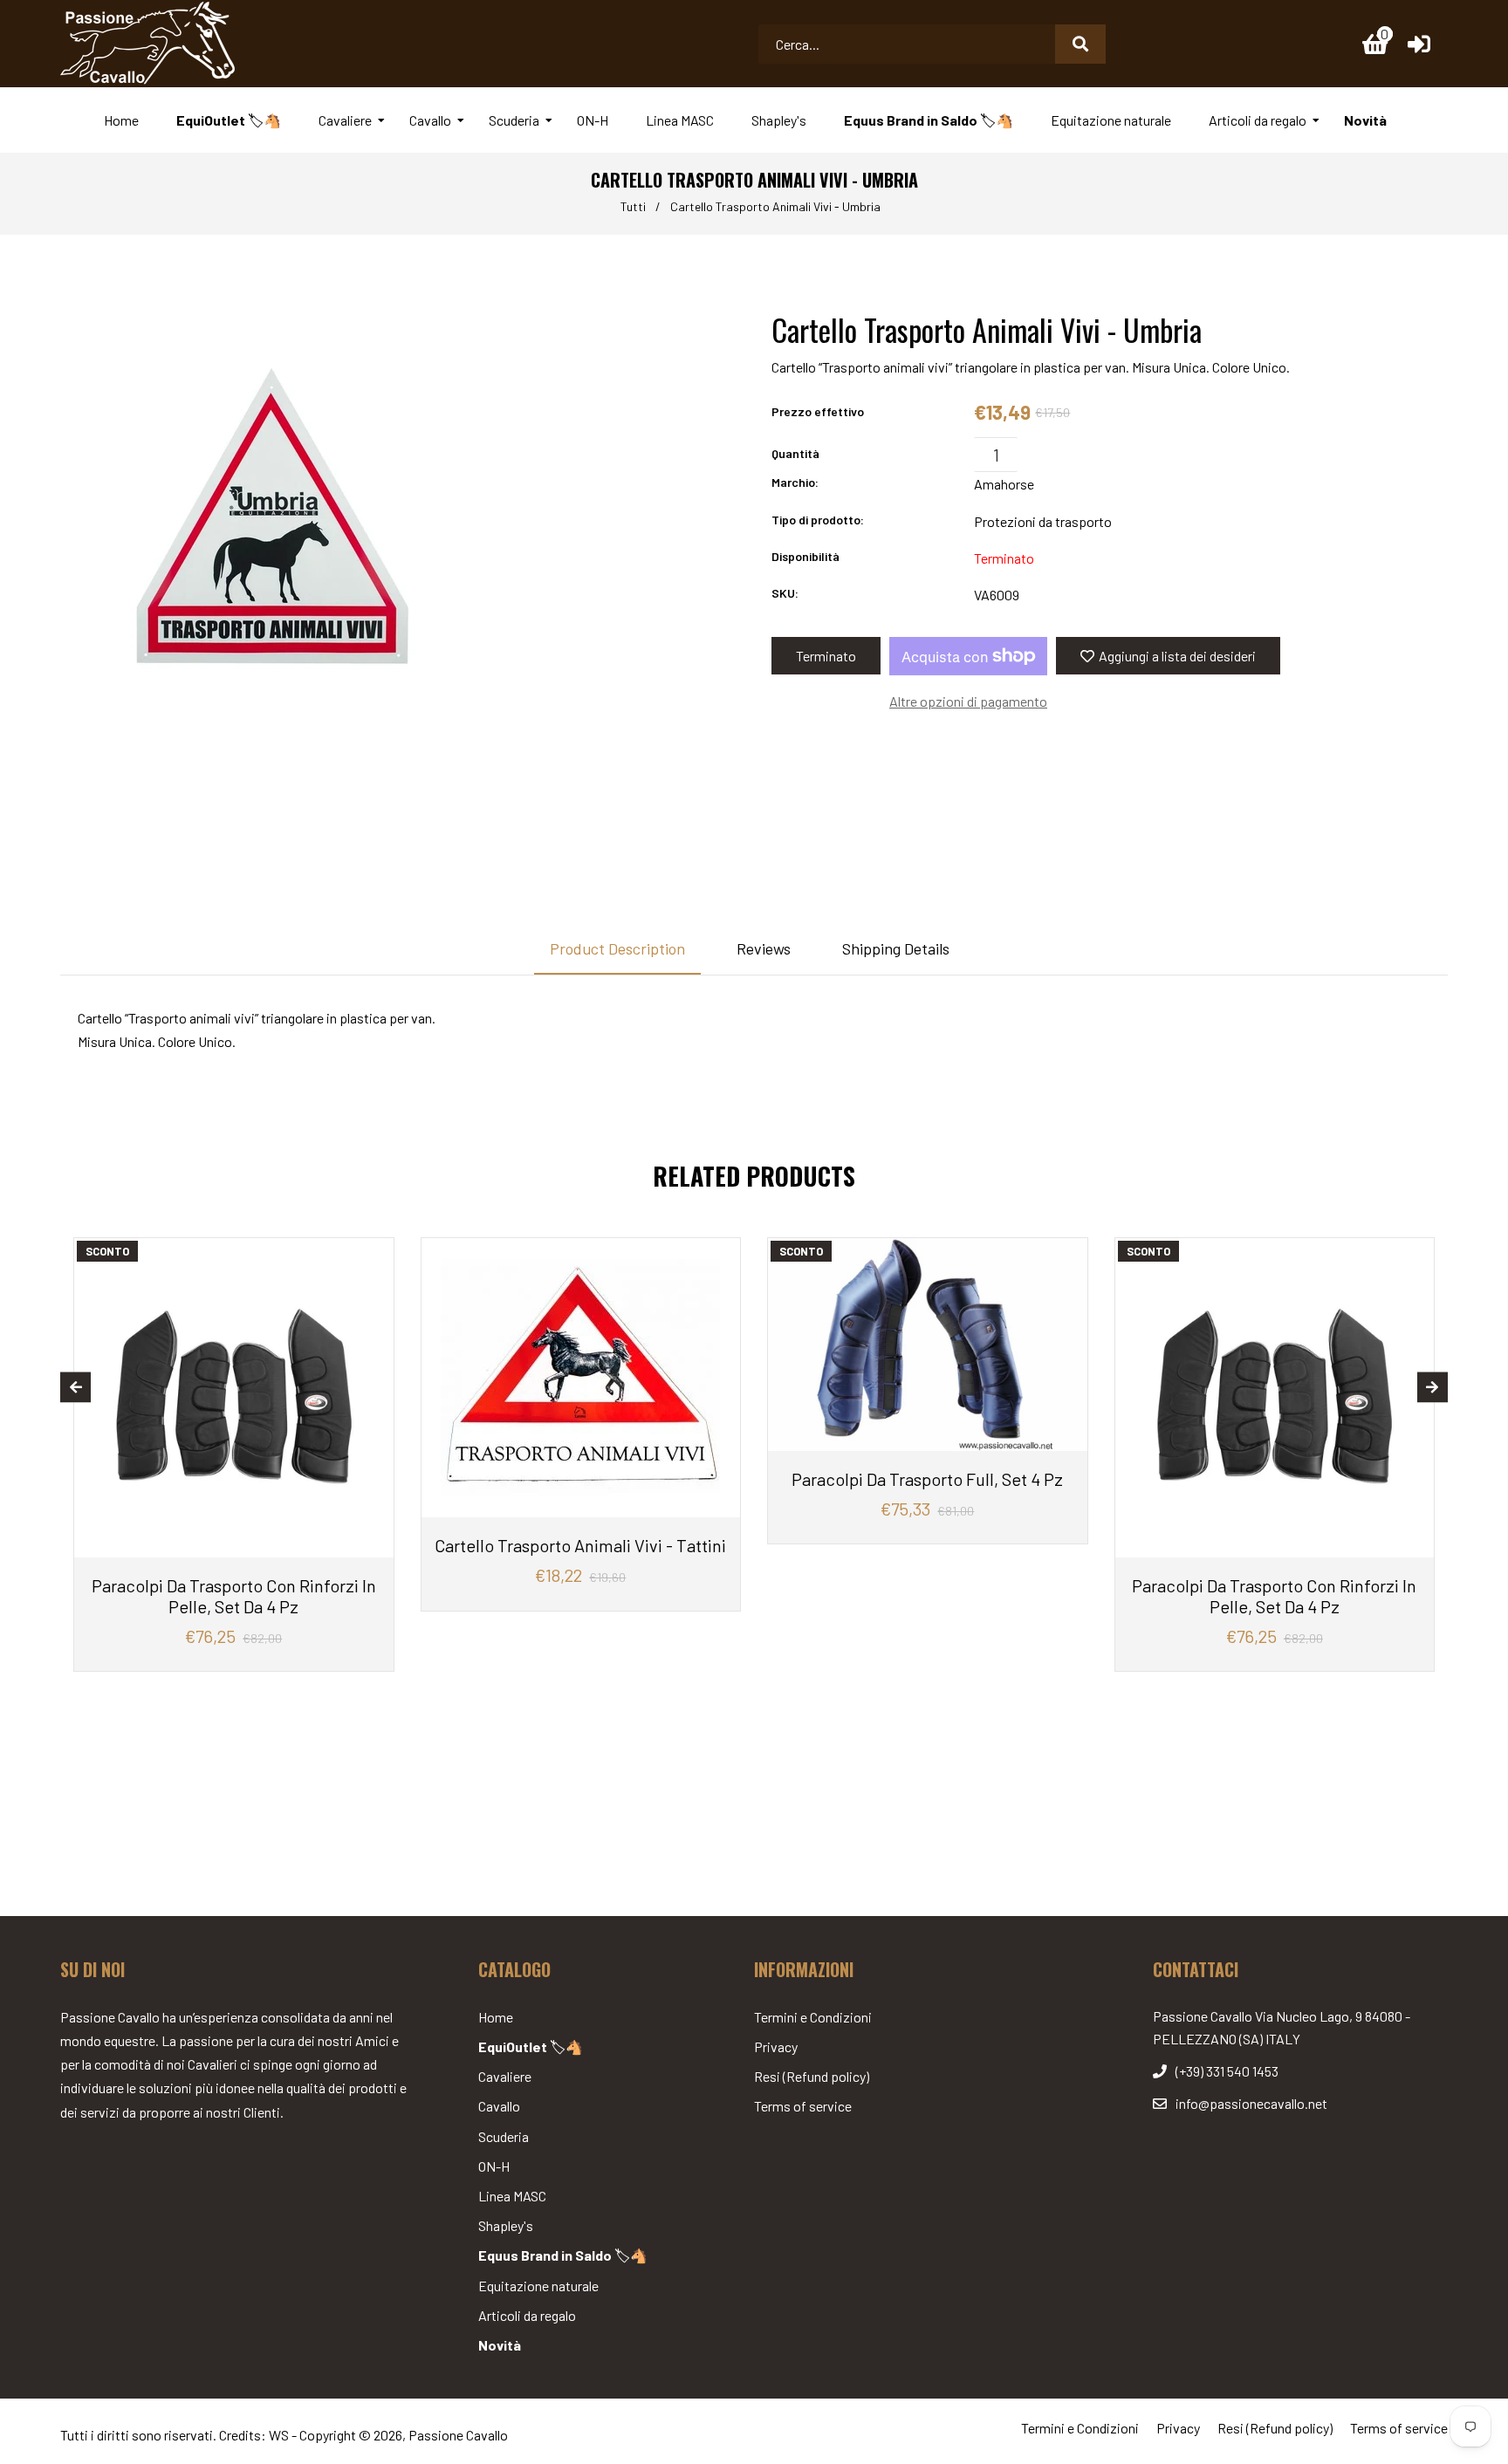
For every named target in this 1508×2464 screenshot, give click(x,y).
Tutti (633, 206)
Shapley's (506, 2225)
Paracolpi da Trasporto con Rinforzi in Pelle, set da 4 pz (234, 1596)
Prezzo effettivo (818, 411)
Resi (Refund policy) (812, 2076)
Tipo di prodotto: (818, 520)
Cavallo (499, 2106)
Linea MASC (512, 2196)
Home (496, 2017)
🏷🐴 (531, 2046)
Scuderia (504, 2136)
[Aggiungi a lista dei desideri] (374, 1253)
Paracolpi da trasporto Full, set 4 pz (927, 1479)
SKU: (785, 593)
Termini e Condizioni (813, 2017)
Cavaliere (505, 2076)
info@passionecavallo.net (1251, 2103)
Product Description (617, 948)
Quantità (795, 453)
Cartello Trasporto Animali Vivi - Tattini (580, 1545)
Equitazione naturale (538, 2286)
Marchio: (795, 482)
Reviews (764, 948)
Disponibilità (805, 556)
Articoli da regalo (527, 2315)
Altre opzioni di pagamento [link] (968, 701)
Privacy (776, 2046)
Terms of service (803, 2106)
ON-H (494, 2166)
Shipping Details (896, 948)
